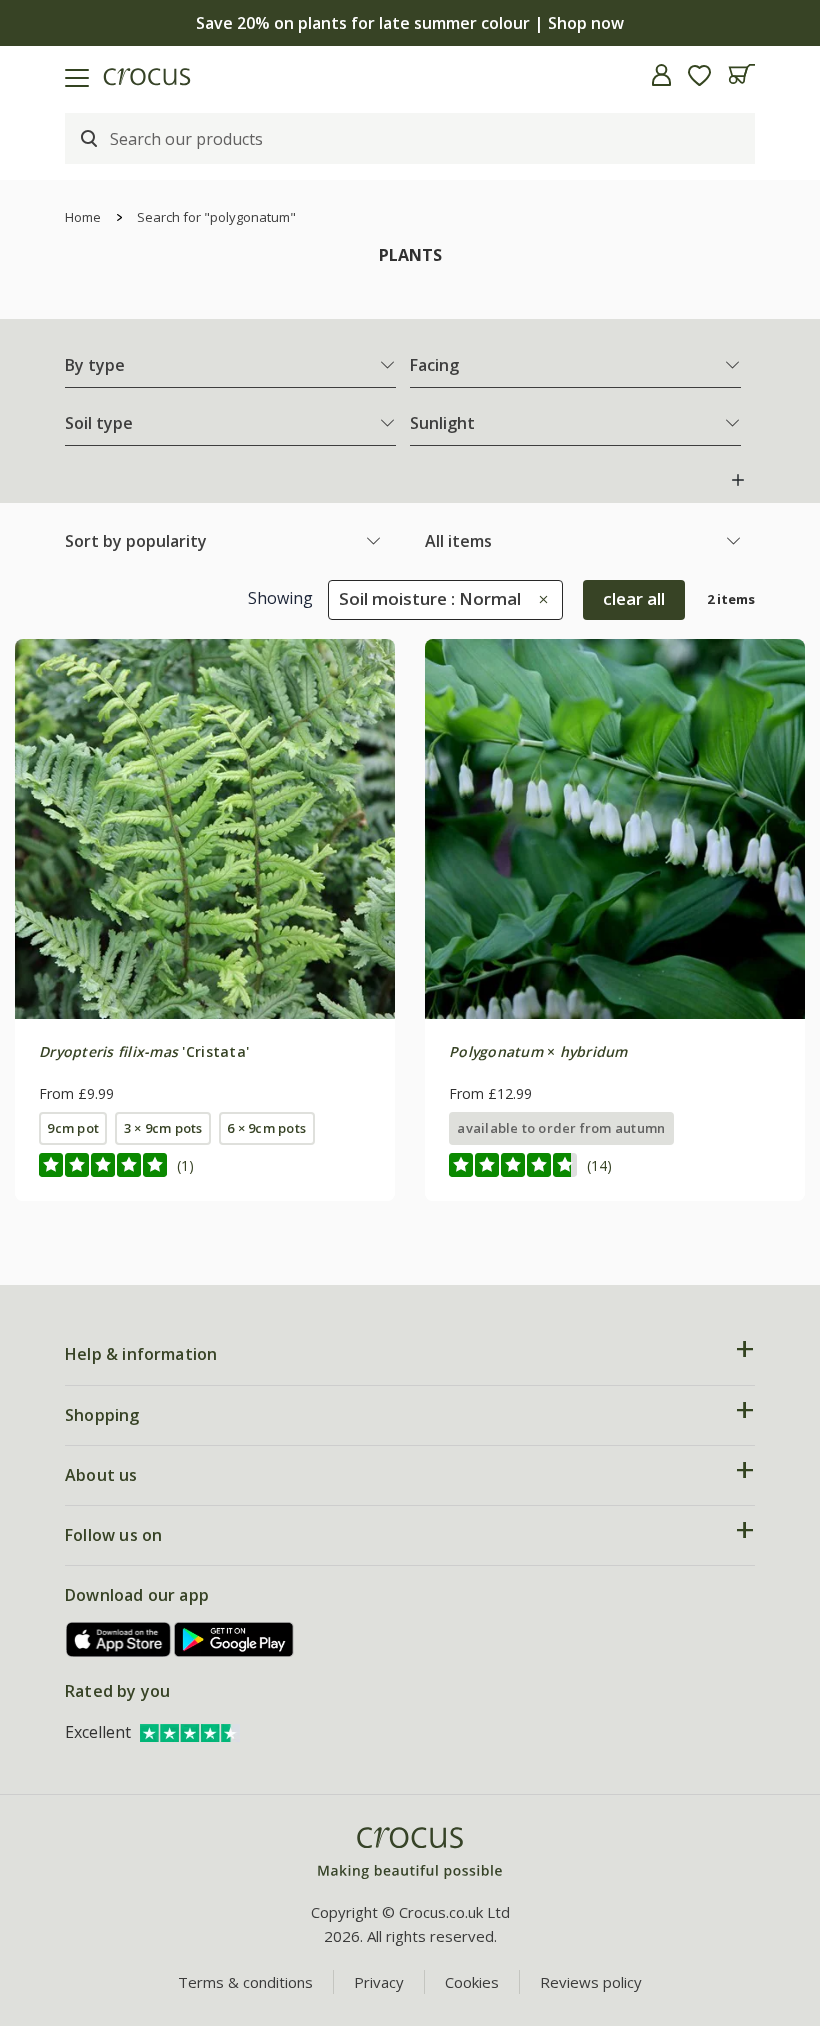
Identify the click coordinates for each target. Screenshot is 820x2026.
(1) (185, 1165)
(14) (599, 1165)
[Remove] (538, 598)
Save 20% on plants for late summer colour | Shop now (410, 23)
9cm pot (73, 1128)
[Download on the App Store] (119, 1639)
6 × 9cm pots (266, 1128)
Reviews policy (591, 1982)
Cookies (472, 1982)
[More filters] (738, 480)
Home (83, 217)
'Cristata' (144, 1051)
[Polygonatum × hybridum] (615, 829)
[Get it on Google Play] (234, 1639)
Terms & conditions (245, 1982)
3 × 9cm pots (163, 1128)
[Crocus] (410, 1853)
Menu (23, 75)
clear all (634, 598)
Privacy (379, 1982)
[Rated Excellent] (190, 1732)
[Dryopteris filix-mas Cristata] (205, 829)
